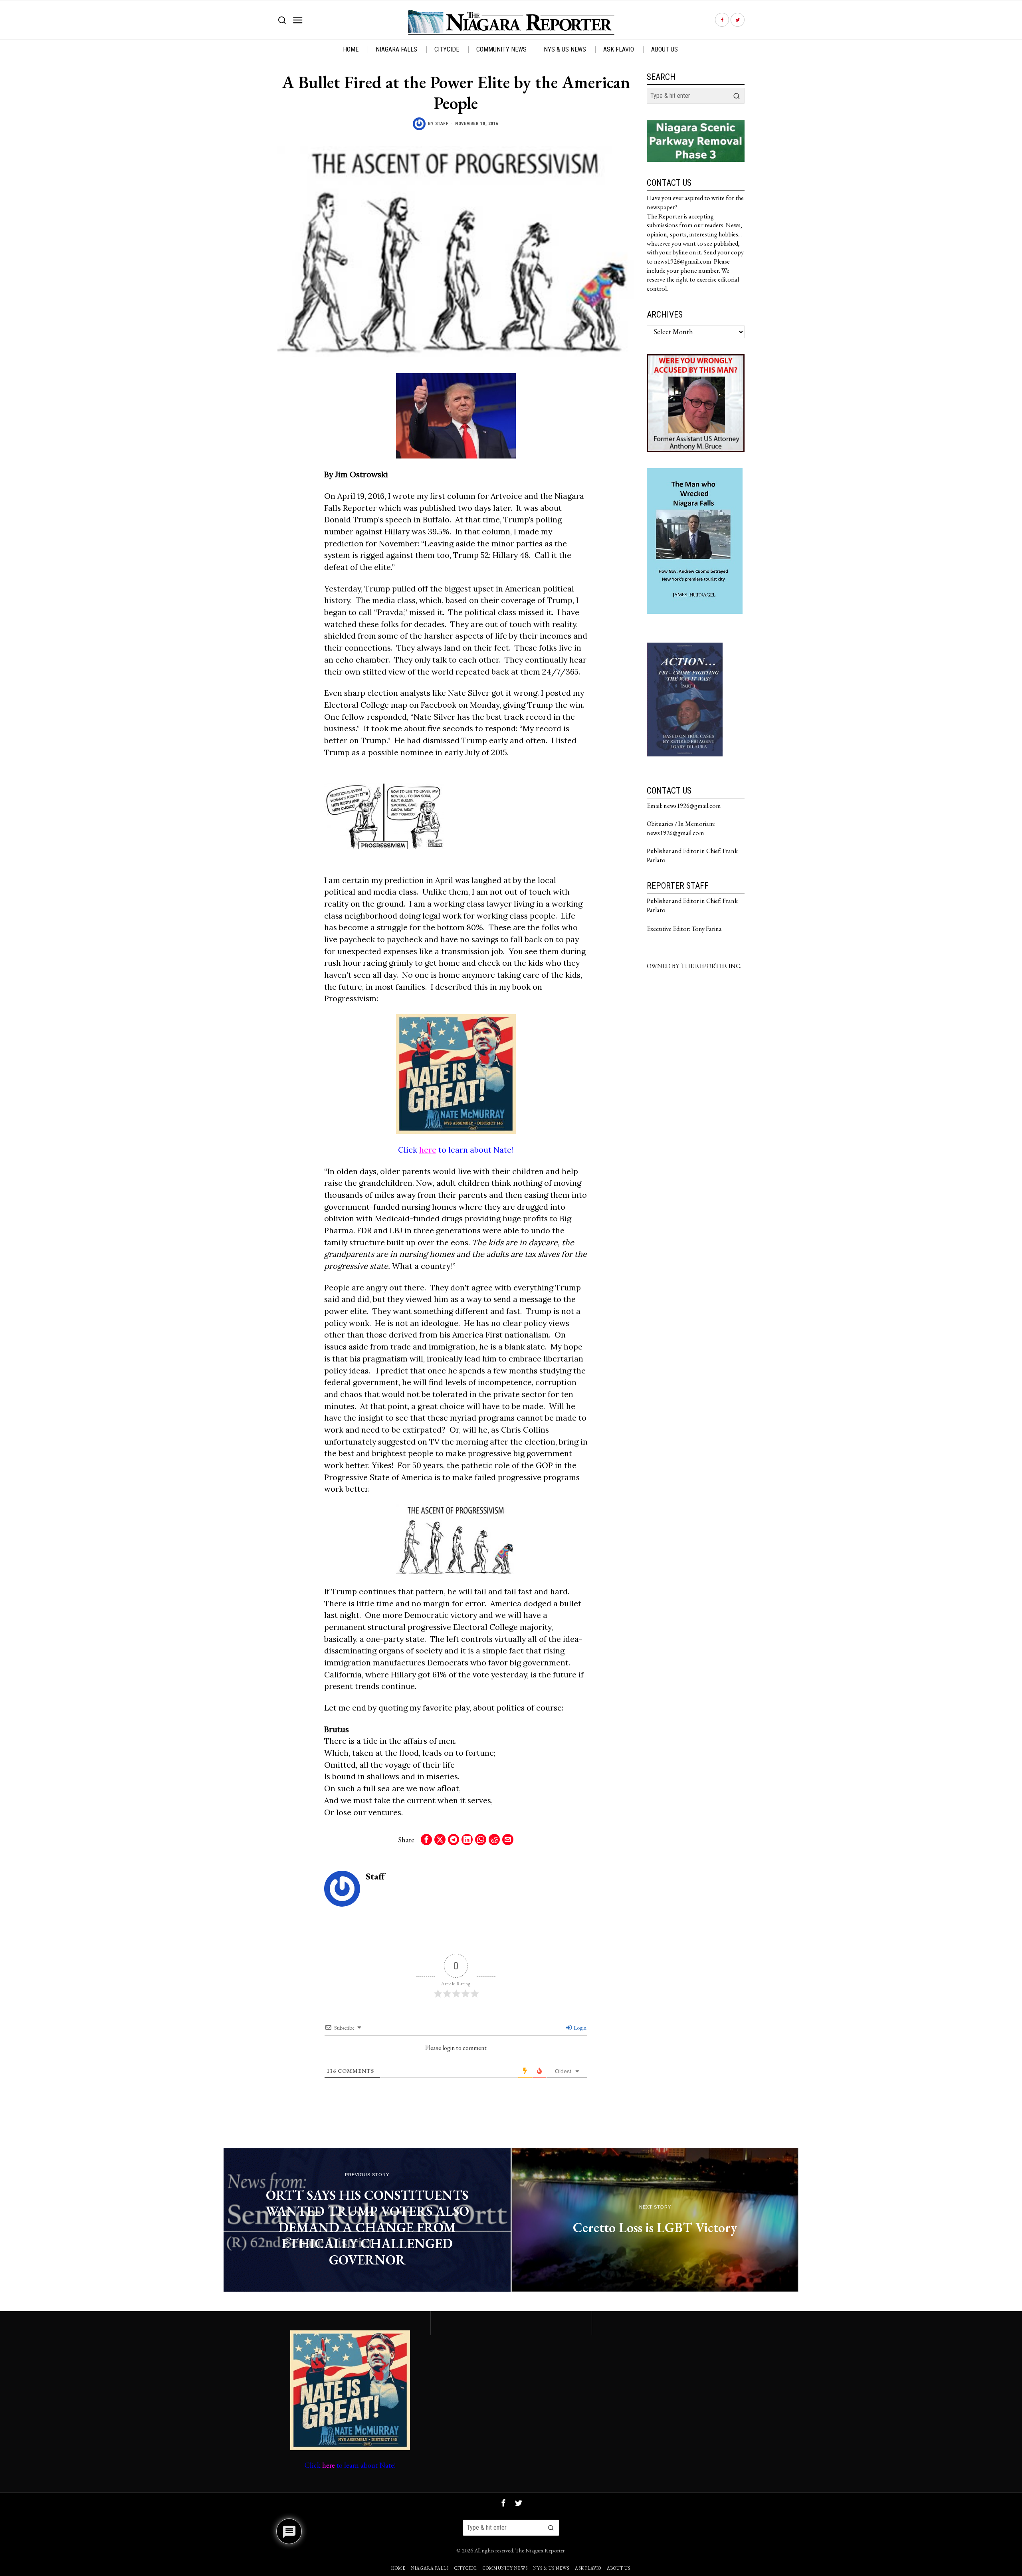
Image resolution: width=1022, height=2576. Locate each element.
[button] (737, 96)
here (428, 1150)
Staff (442, 124)
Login (579, 2028)
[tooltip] (722, 20)
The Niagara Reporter (540, 2550)
